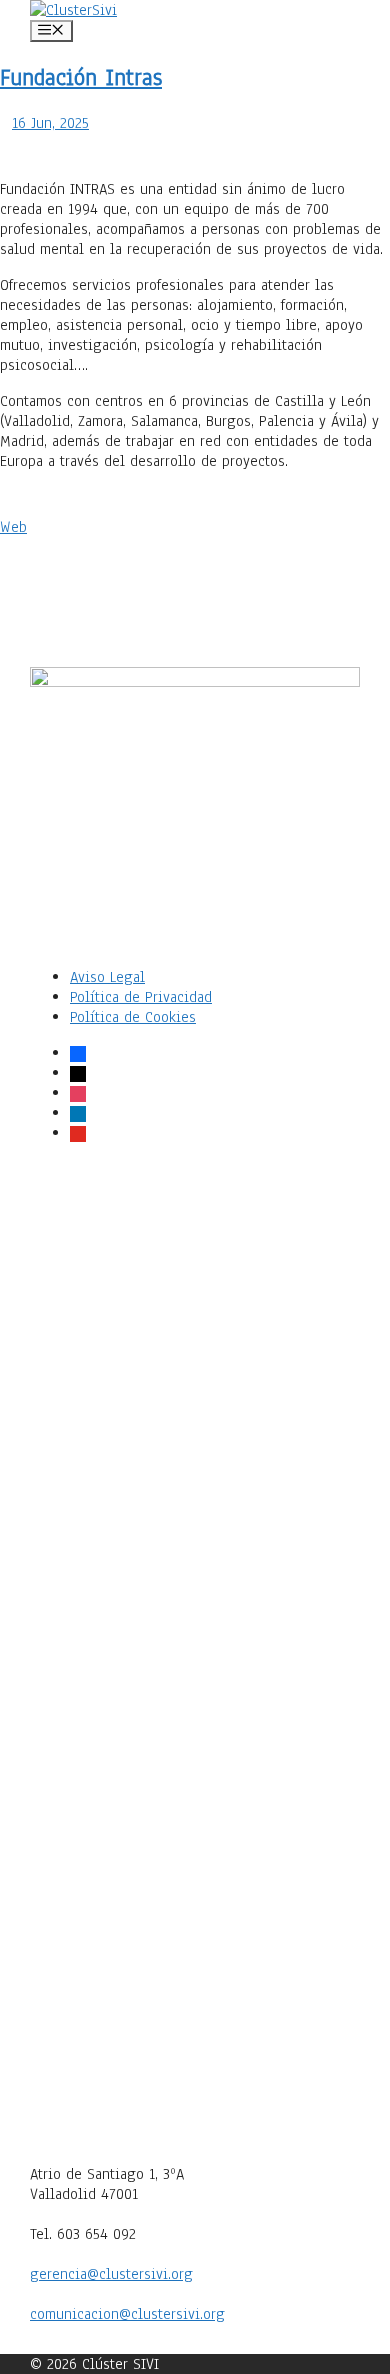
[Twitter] (195, 1484)
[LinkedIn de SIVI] (195, 1819)
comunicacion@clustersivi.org (127, 2314)
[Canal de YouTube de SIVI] (195, 2154)
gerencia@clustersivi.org (111, 2274)
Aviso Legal (107, 977)
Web (13, 527)
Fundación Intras (81, 77)
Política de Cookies (133, 1017)
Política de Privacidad (141, 997)
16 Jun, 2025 (50, 123)
